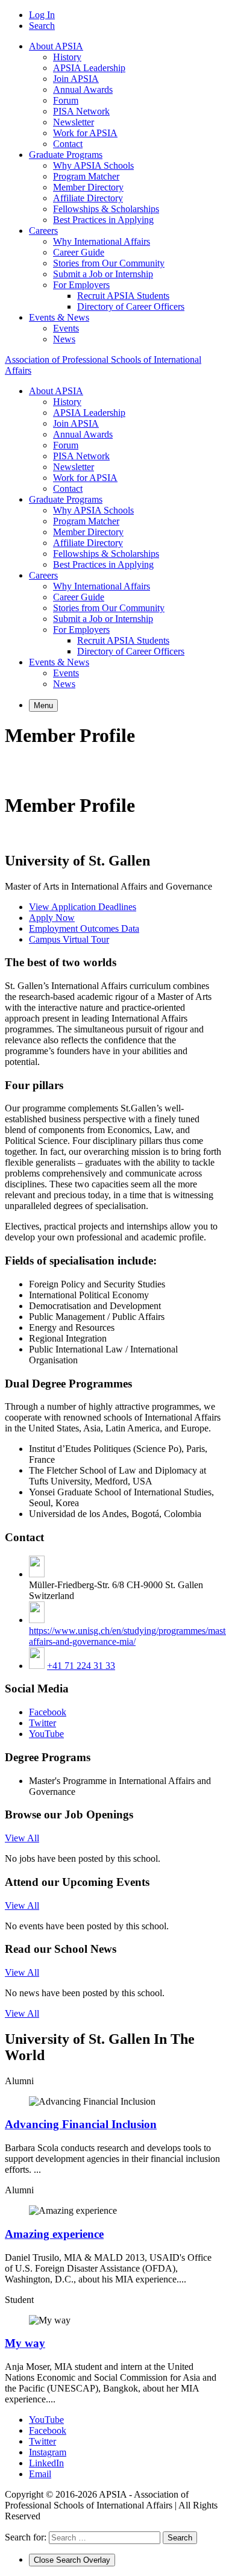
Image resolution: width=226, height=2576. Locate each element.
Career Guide (79, 252)
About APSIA (56, 46)
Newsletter (74, 122)
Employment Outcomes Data (84, 928)
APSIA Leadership (89, 68)
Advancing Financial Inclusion (81, 2124)
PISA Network (81, 111)
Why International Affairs (102, 241)
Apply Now (52, 918)
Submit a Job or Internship (103, 274)
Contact (68, 144)
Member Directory (88, 187)
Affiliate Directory (88, 198)
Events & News (59, 317)
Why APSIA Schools (93, 165)
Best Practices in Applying (103, 220)
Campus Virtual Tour (69, 939)
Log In (42, 15)
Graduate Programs (66, 155)
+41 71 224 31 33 (81, 1666)
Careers (43, 231)
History (67, 57)
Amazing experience (54, 2234)
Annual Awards (83, 90)
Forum (66, 100)
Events (66, 328)
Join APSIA (76, 79)
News (64, 339)
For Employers (81, 285)
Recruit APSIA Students (123, 296)
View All (22, 1838)
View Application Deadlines (83, 907)
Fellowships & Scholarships (106, 209)
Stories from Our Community (109, 263)
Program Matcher (86, 176)
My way (25, 2343)
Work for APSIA (85, 133)
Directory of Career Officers (131, 306)
